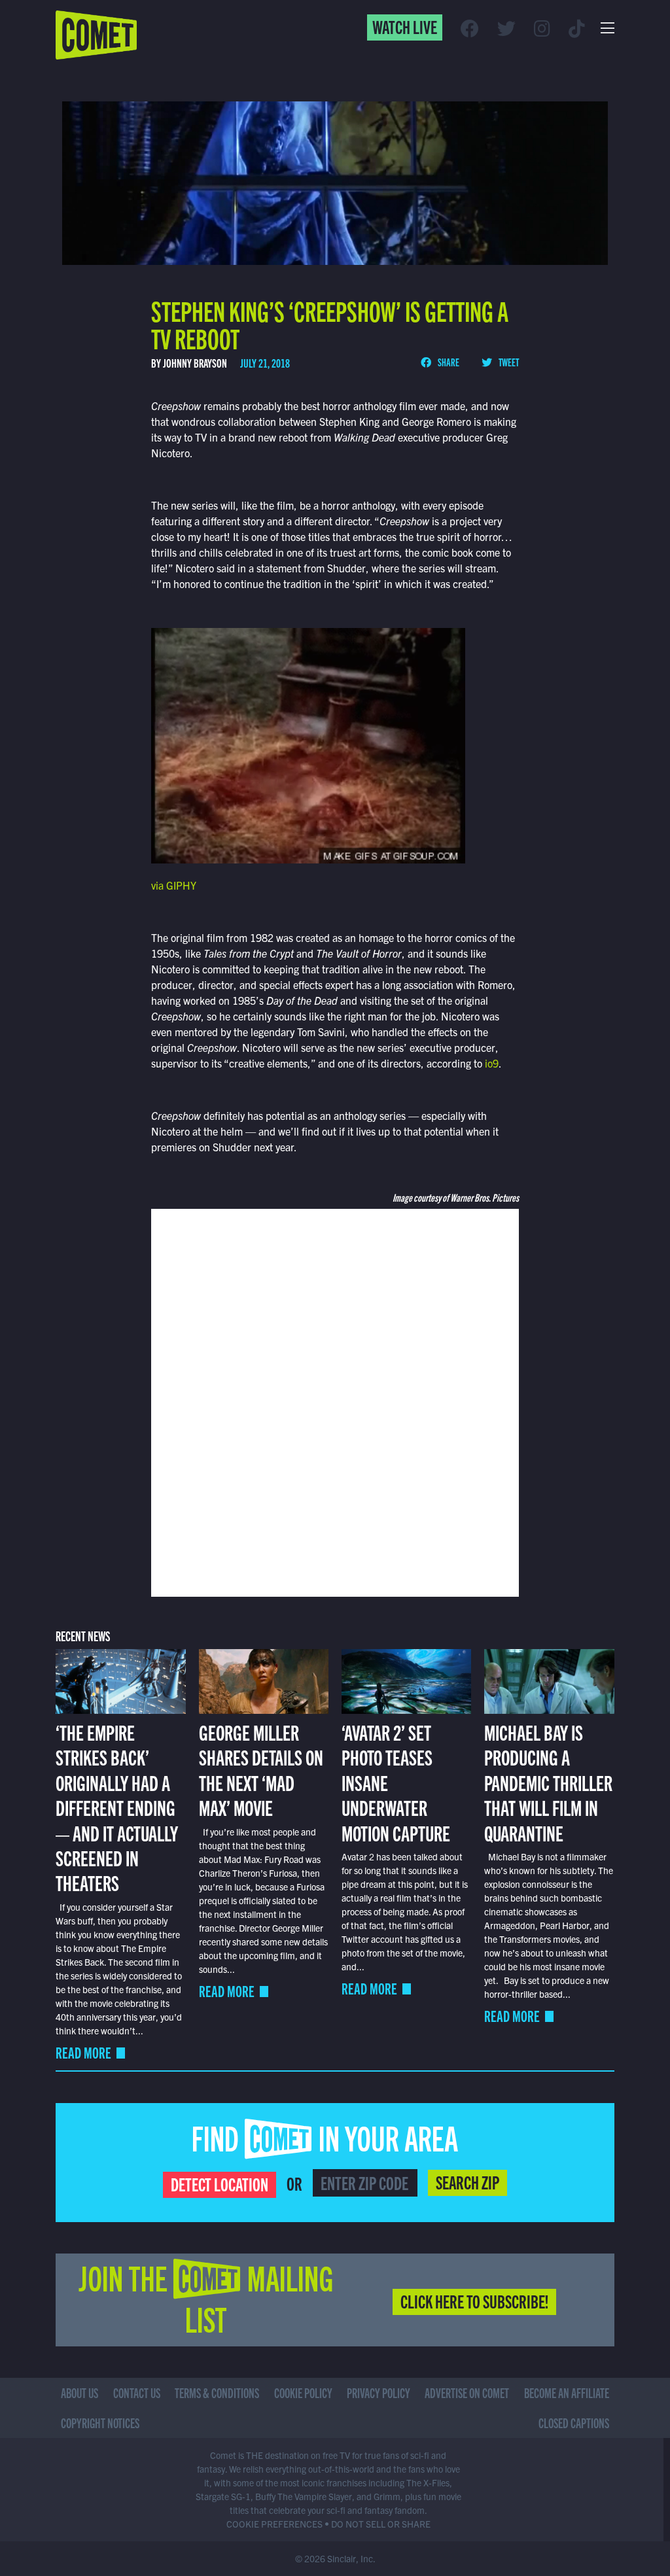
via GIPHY (174, 885)
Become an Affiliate (567, 2393)
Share (448, 362)
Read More (83, 2052)
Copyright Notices (100, 2423)
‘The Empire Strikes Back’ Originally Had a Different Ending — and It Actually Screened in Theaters (117, 1807)
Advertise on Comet (467, 2393)
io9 (492, 1063)
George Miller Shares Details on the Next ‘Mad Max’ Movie (261, 1769)
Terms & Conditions (217, 2393)
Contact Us (137, 2393)
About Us (79, 2393)
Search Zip (467, 2182)
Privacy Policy (379, 2393)
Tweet (508, 362)
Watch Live (405, 26)
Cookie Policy (303, 2393)
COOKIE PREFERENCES (274, 2524)
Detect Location (220, 2184)
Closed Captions (574, 2423)
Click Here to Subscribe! (474, 2301)
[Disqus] (335, 1401)
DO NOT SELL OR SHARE (381, 2524)
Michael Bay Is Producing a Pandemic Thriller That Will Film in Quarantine (548, 1782)
